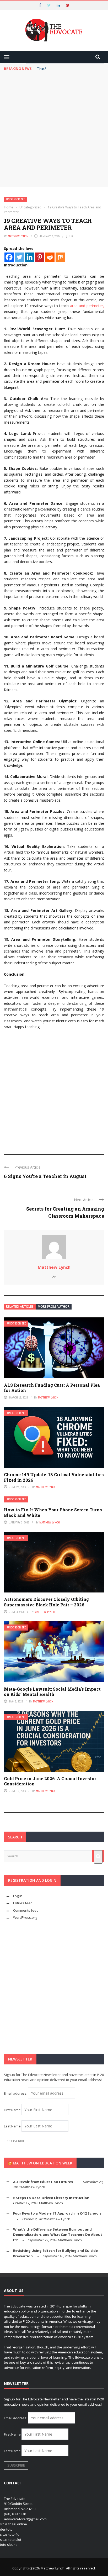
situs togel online (13, 2524)
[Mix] (60, 257)
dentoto (6, 2529)
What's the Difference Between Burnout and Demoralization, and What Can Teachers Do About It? (58, 2235)
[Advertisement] (54, 130)
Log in (18, 1896)
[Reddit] (50, 257)
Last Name (12, 2126)
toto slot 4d (9, 2545)
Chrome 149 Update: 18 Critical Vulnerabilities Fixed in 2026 (54, 1477)
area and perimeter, (87, 306)
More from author (54, 1307)
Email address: (16, 2093)
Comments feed (26, 1910)
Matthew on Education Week (43, 2163)
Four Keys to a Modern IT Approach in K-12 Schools (57, 2213)
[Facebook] (9, 257)
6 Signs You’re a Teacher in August (45, 1176)
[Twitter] (19, 257)
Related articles (20, 1307)
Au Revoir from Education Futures (43, 2182)
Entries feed (23, 1903)
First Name (12, 2110)
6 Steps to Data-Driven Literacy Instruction (51, 2198)
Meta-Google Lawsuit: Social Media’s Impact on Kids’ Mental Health (52, 1692)
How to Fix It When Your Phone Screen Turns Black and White (53, 1512)
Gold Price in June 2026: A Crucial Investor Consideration (50, 1781)
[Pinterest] (40, 257)
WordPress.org (25, 1917)
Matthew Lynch (18, 236)
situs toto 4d (10, 2534)
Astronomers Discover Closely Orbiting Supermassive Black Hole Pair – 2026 (46, 1602)
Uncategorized (16, 199)
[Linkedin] (29, 257)
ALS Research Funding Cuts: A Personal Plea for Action (52, 1388)
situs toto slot (11, 2540)
